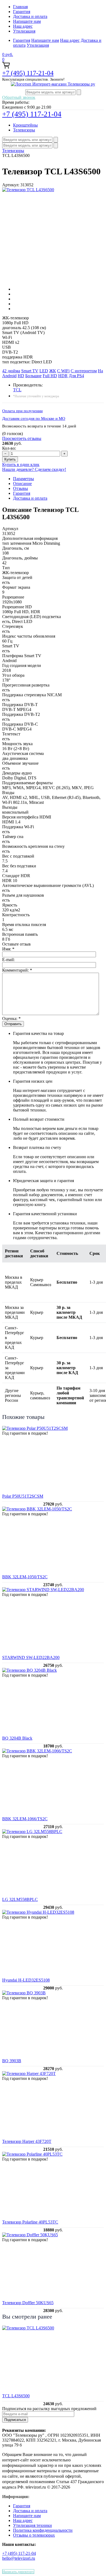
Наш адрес (23, 26)
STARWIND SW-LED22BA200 (31, 1657)
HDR (63, 376)
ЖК (53, 371)
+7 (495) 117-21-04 (28, 73)
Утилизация (24, 31)
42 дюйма (11, 371)
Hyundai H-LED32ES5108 (26, 1980)
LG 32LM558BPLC (20, 1899)
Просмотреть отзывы (22, 438)
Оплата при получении (22, 411)
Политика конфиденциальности (43, 2530)
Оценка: (11, 1018)
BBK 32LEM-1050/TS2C (25, 1577)
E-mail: (8, 960)
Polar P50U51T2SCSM (23, 1496)
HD (21, 376)
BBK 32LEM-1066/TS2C (25, 1819)
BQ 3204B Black (17, 1738)
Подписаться (15, 2420)
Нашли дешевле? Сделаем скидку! (34, 469)
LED (44, 371)
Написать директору (18, 2572)
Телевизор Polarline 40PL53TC (30, 2222)
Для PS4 (76, 376)
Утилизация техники (32, 2525)
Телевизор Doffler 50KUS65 (28, 2303)
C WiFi (63, 371)
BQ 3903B (12, 2061)
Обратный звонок (19, 97)
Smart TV (30, 371)
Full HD (50, 376)
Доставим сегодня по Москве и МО (34, 418)
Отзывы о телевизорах (34, 2535)
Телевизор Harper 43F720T (27, 2141)
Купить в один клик (21, 465)
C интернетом (84, 371)
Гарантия (22, 12)
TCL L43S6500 (16, 2396)
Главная (20, 7)
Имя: (8, 949)
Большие (33, 376)
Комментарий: (17, 970)
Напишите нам (27, 21)
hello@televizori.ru (19, 2558)
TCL (17, 390)
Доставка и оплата (30, 16)
